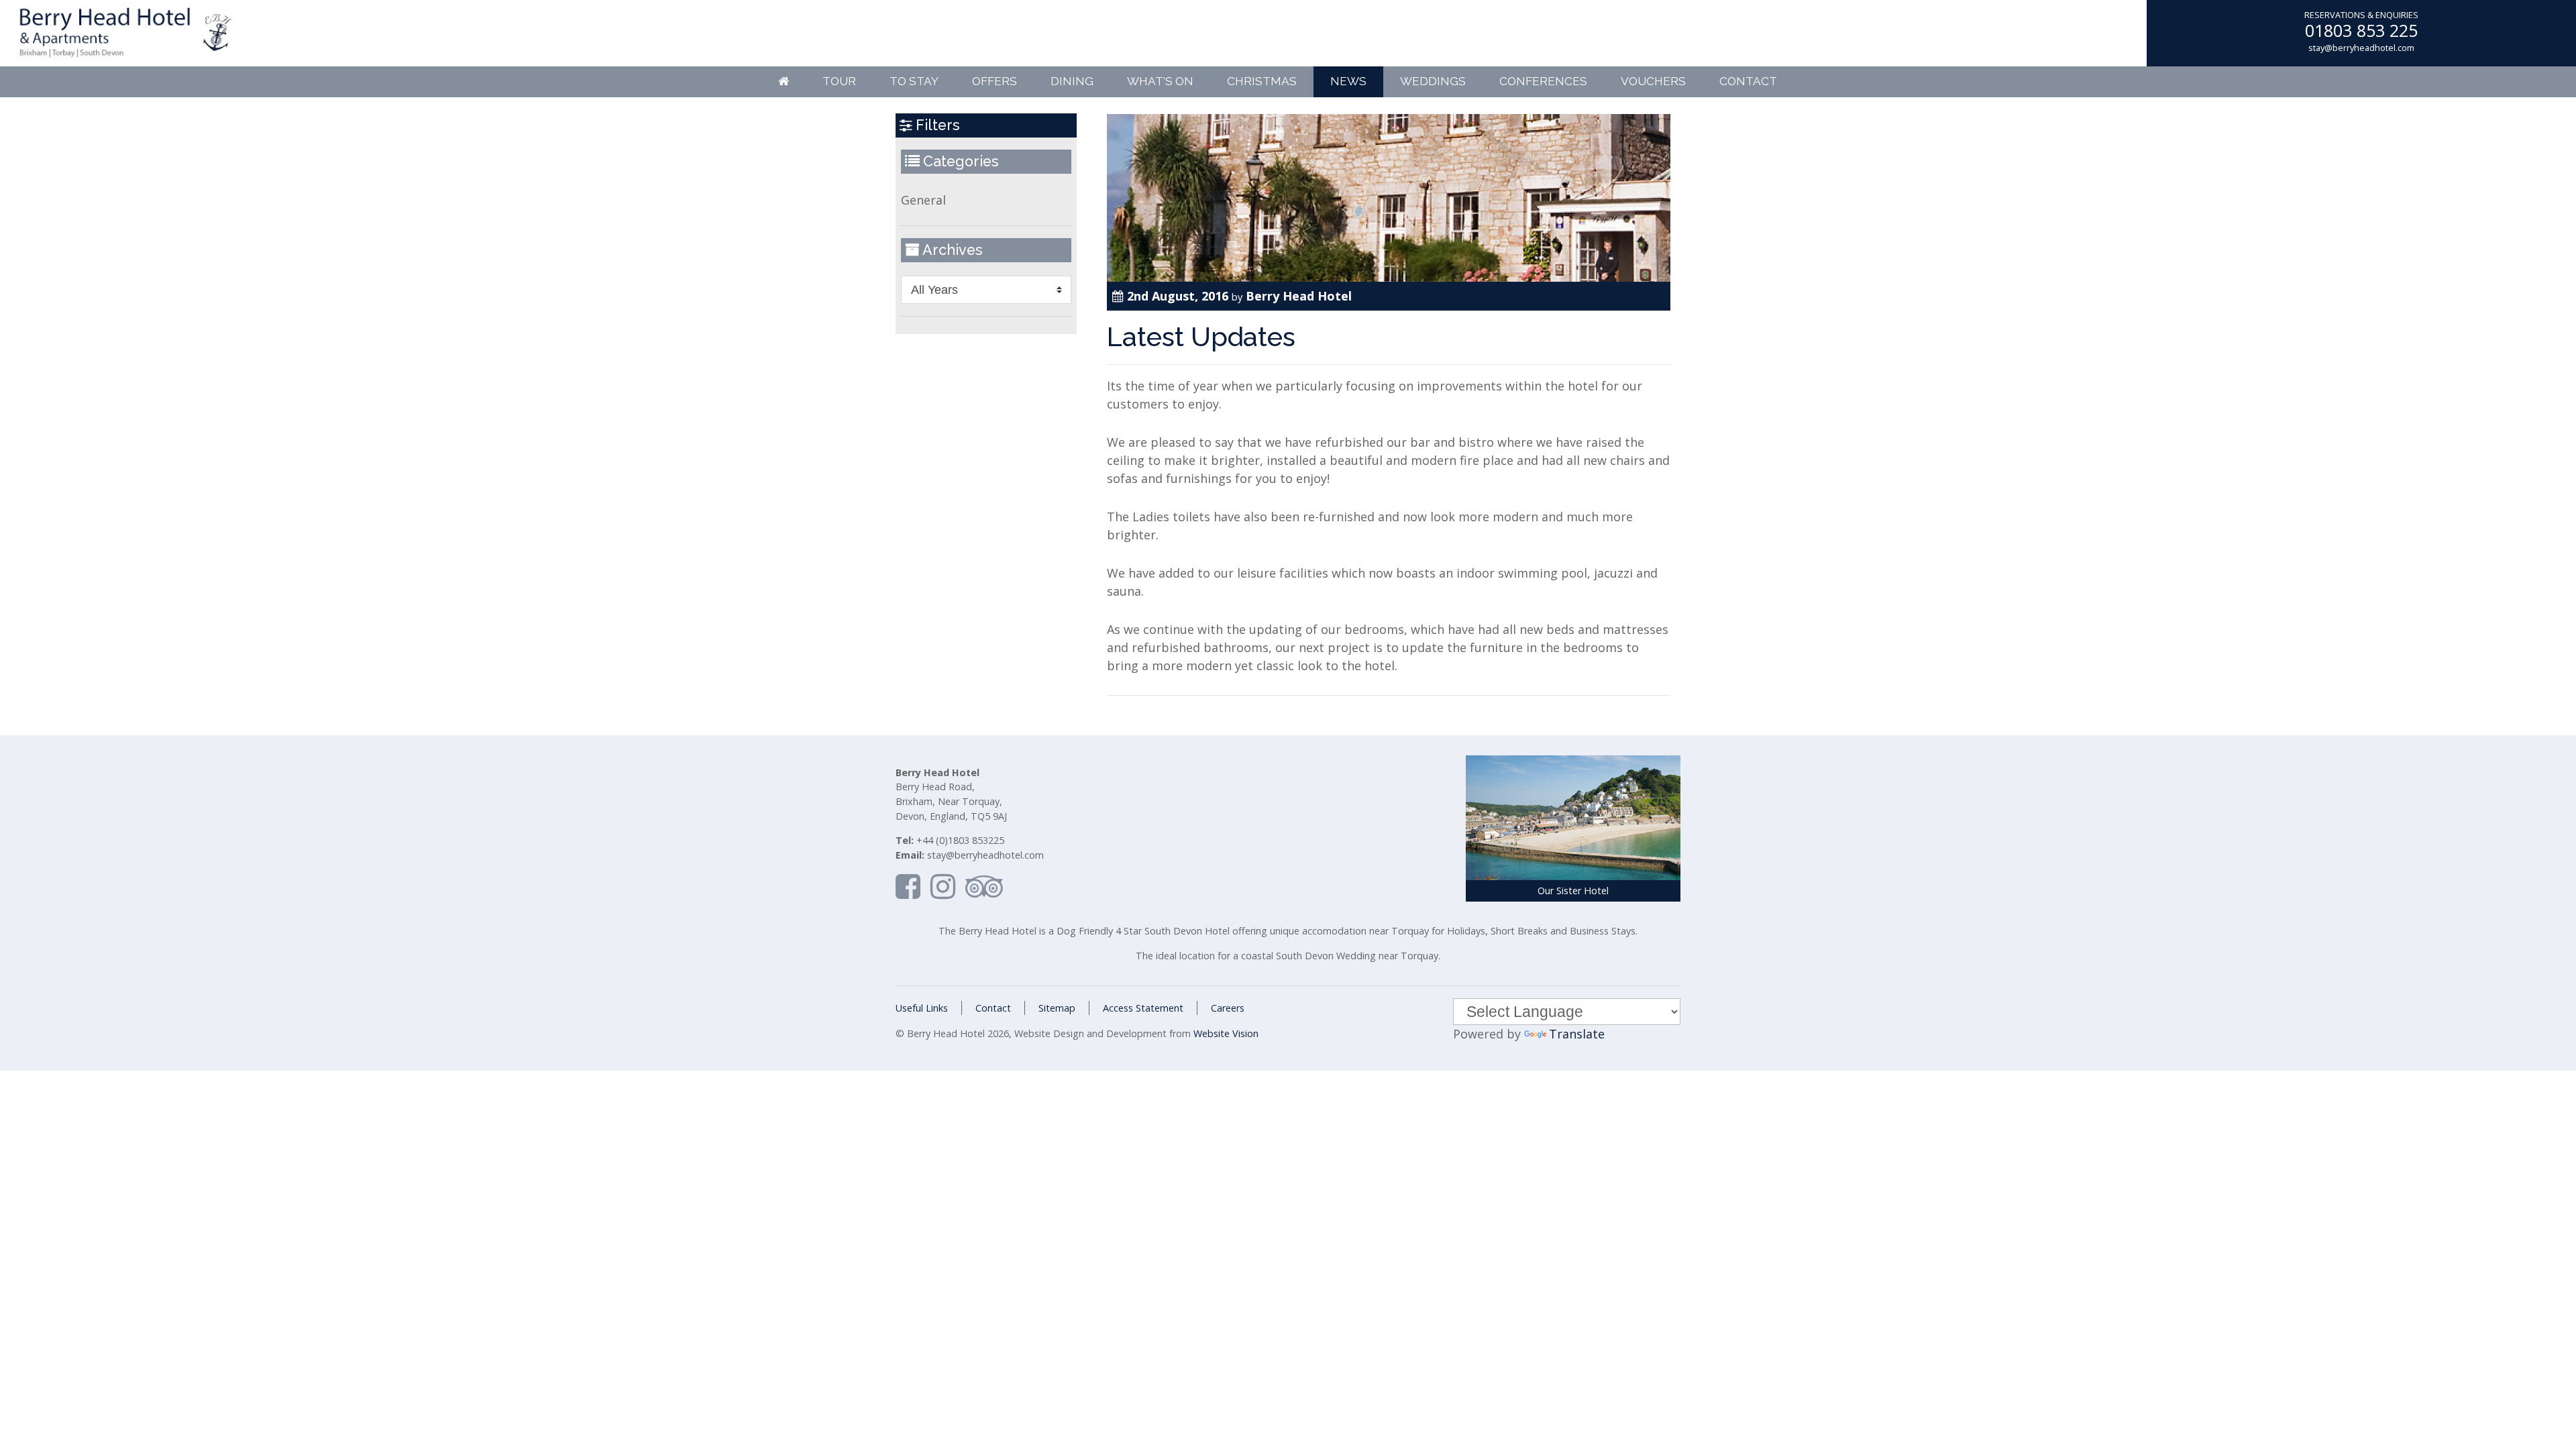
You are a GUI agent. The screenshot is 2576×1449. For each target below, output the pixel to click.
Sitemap (1057, 1008)
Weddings (1433, 81)
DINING (1072, 81)
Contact (1748, 81)
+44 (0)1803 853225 (960, 840)
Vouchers (1653, 81)
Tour (839, 81)
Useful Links (922, 1008)
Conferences (1543, 81)
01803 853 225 (2361, 30)
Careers (1228, 1008)
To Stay (914, 81)
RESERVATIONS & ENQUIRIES (2361, 15)
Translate (1577, 1034)
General (923, 200)
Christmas (1262, 81)
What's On (1160, 81)
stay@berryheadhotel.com (2361, 48)
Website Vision (1226, 1033)
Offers (995, 81)
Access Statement (1143, 1008)
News (1348, 81)
